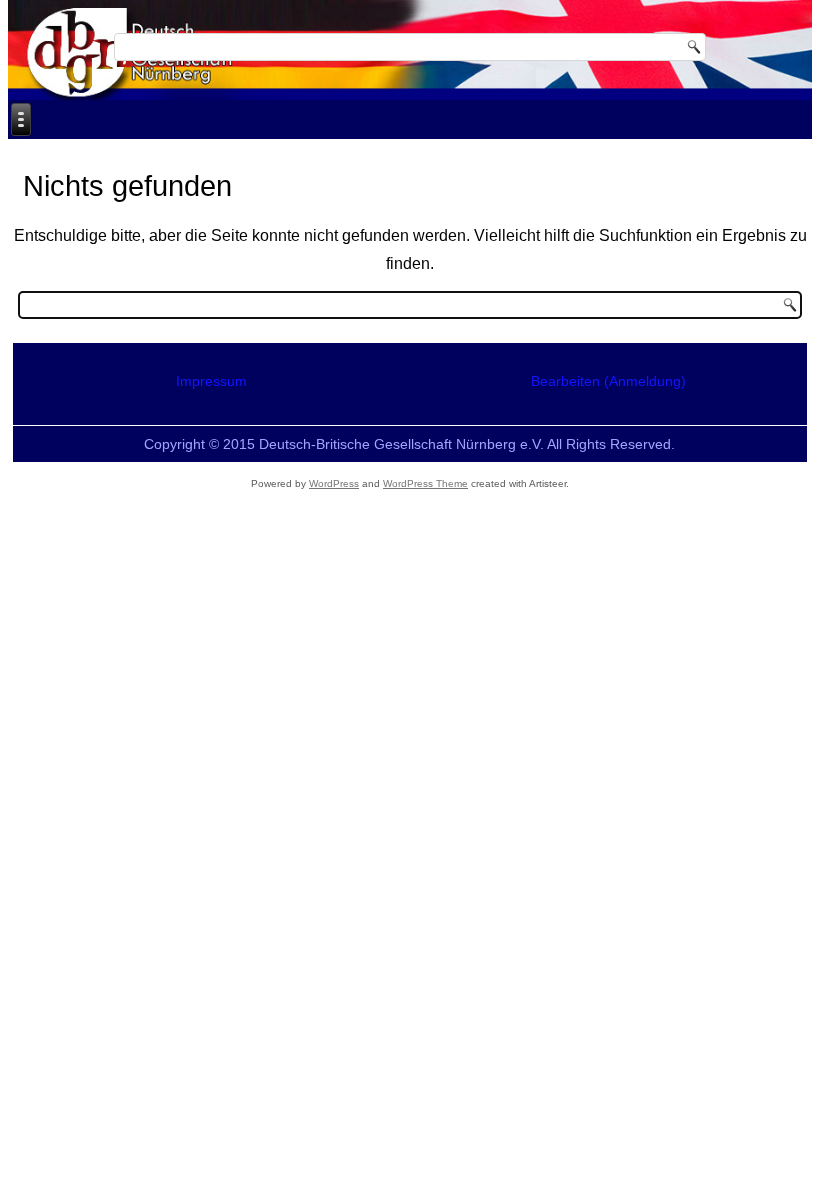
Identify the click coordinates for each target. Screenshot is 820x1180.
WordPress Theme (425, 483)
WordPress (334, 483)
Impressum (211, 381)
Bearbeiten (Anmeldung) (608, 381)
